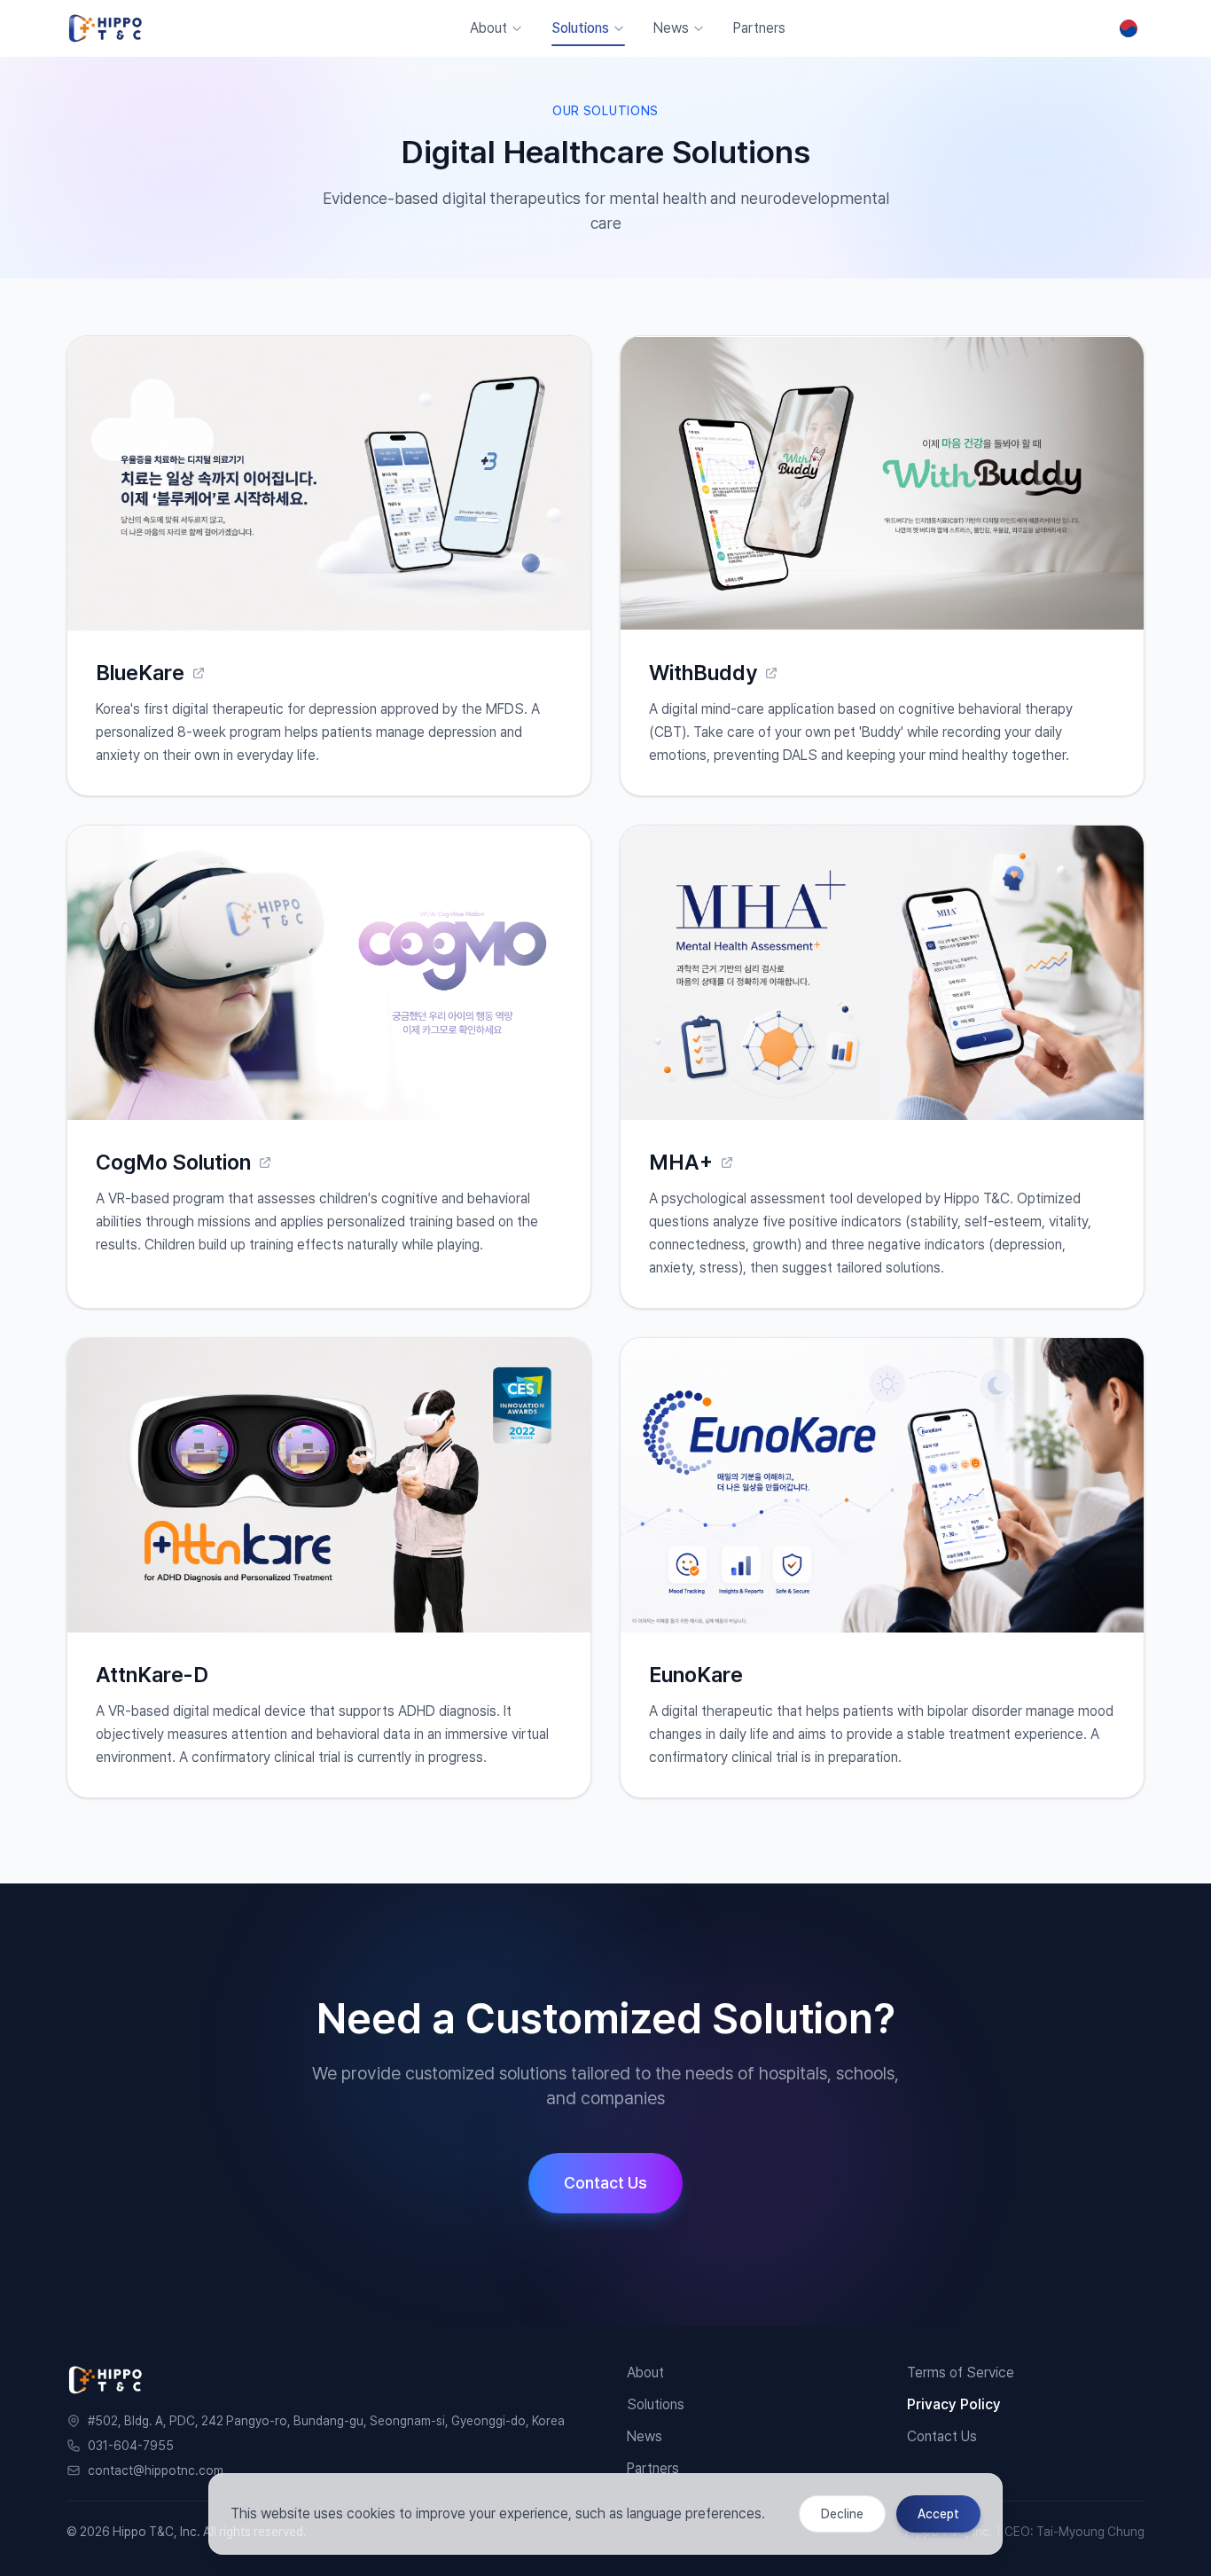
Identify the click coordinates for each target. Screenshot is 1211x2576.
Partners (759, 28)
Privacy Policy (954, 2404)
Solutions (580, 28)
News (671, 28)
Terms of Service (961, 2372)
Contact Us (605, 2183)
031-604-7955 (131, 2446)
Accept (938, 2514)
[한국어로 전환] (1129, 28)
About (488, 28)
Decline (842, 2514)
